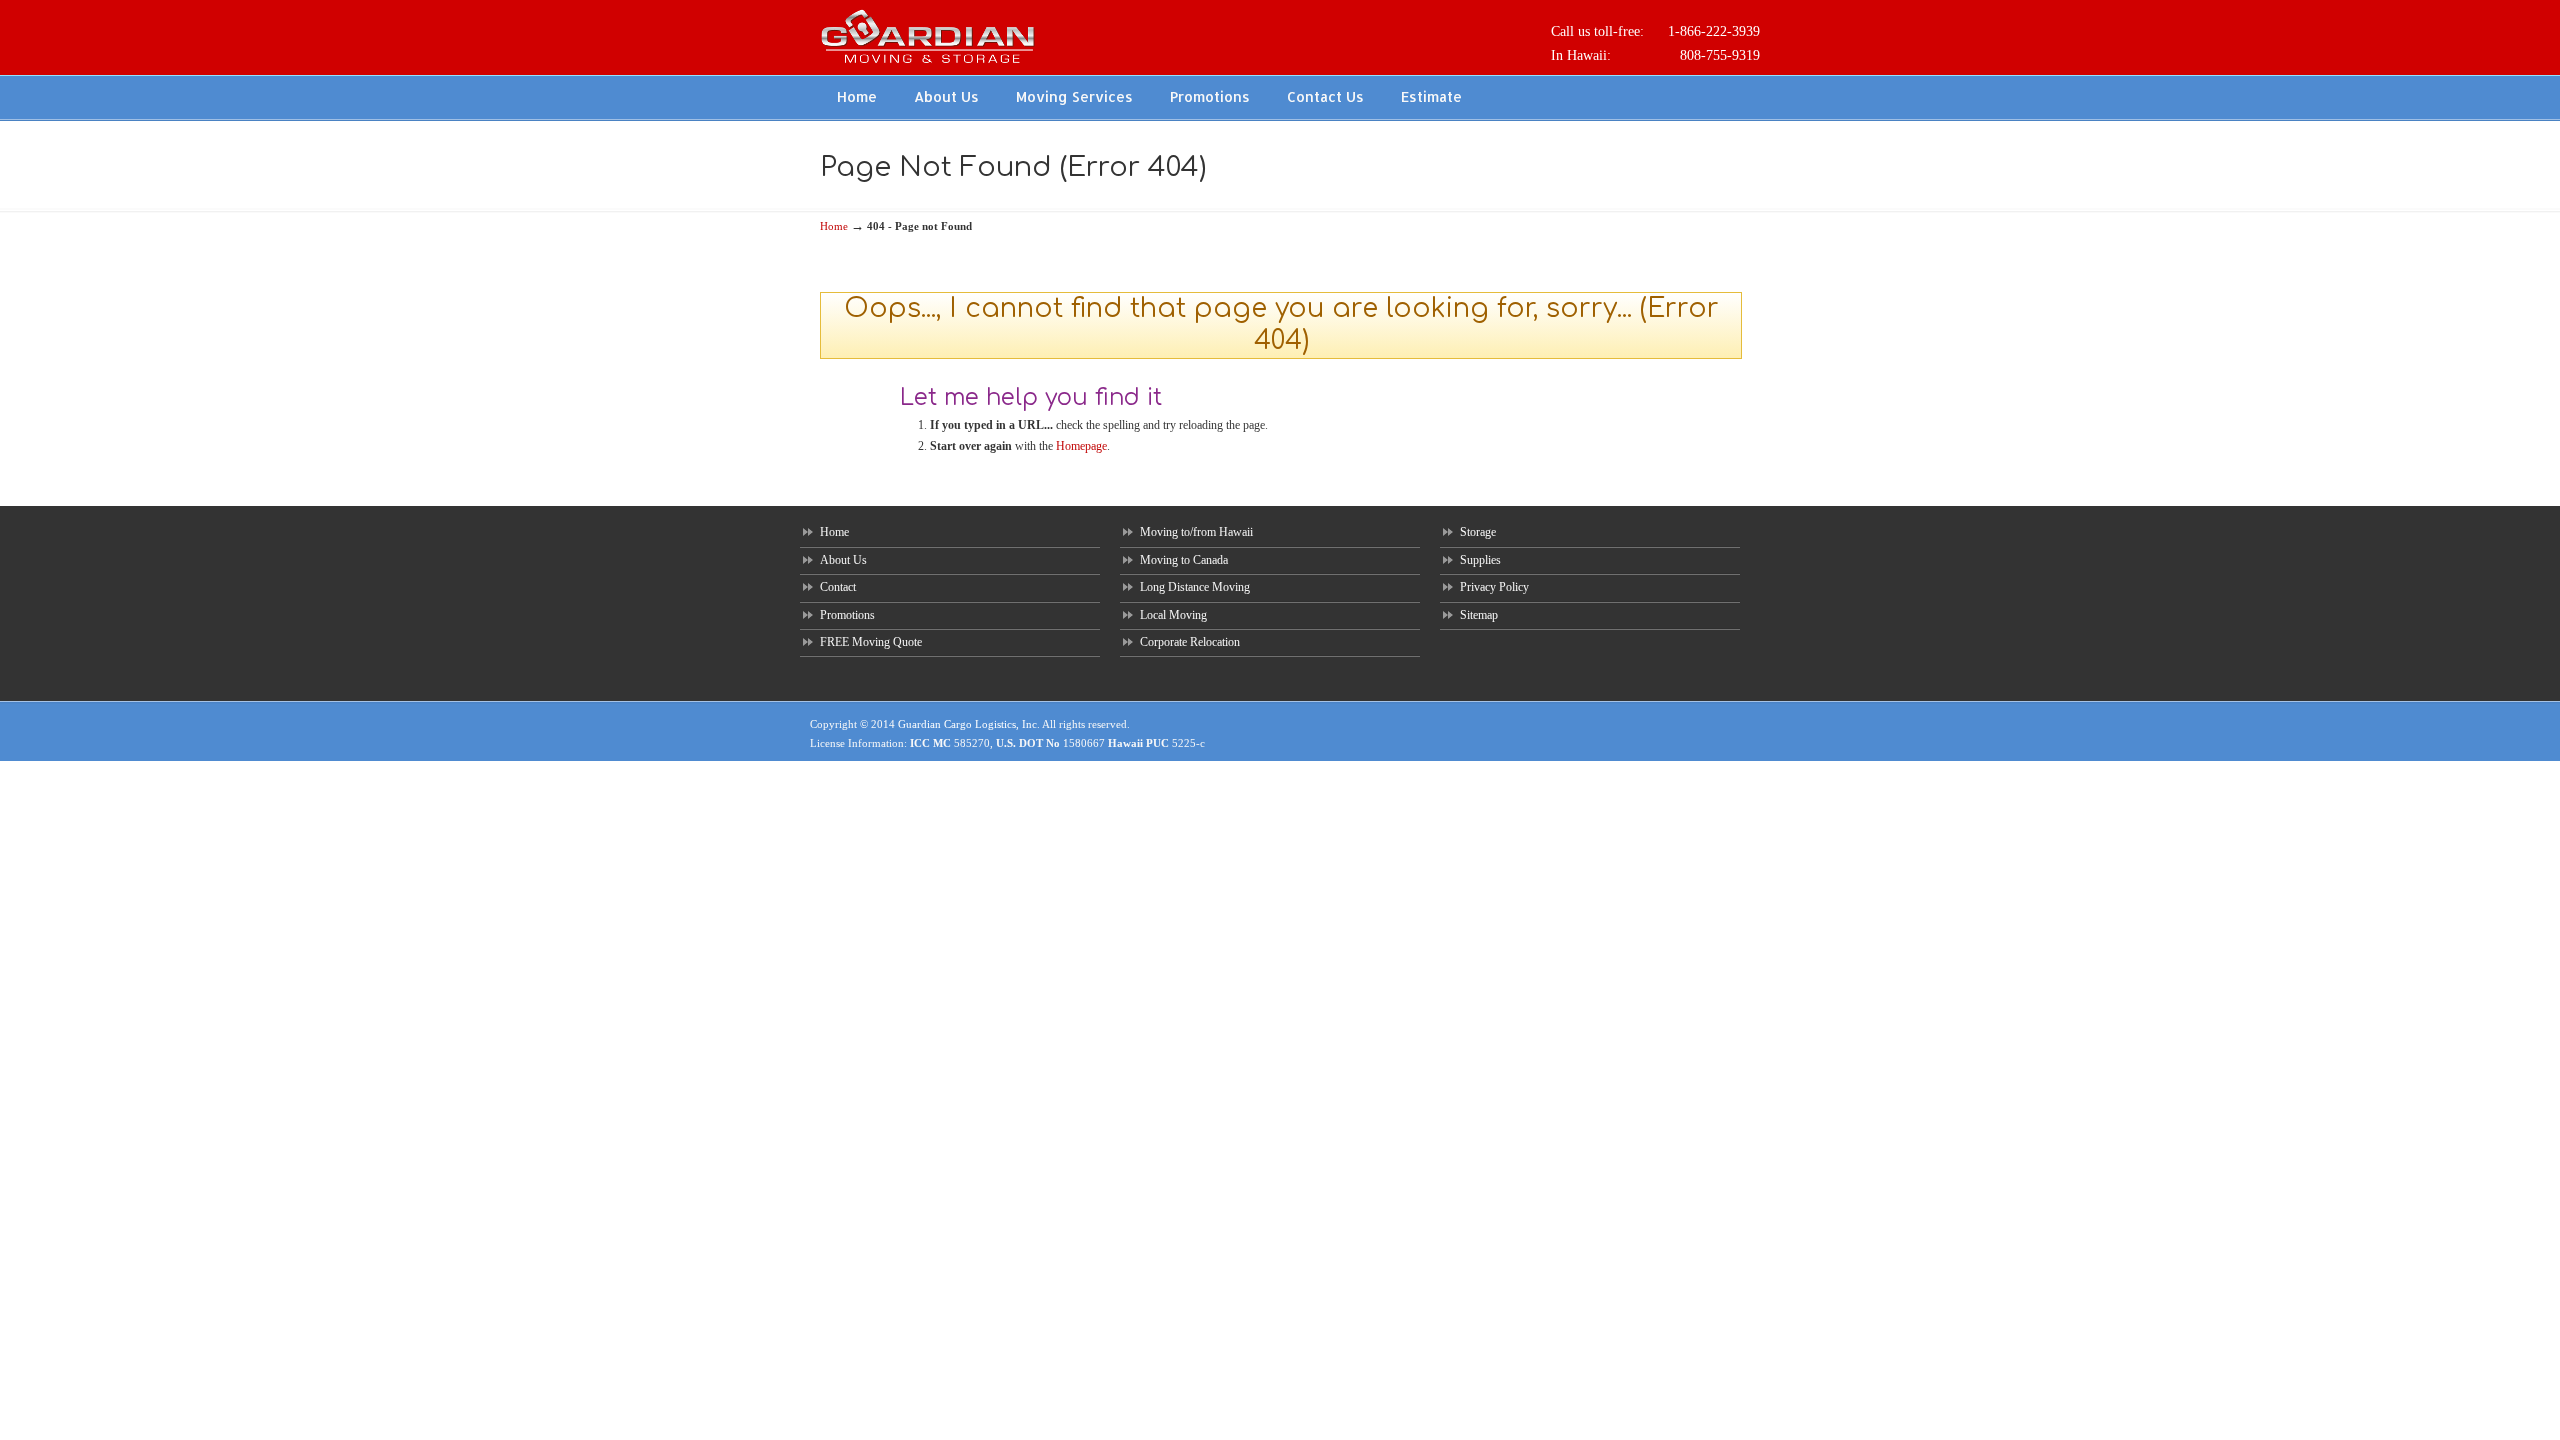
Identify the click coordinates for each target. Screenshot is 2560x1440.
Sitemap (1479, 615)
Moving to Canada (1184, 560)
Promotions (847, 615)
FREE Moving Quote (871, 642)
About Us (843, 560)
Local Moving (1173, 615)
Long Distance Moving (1195, 587)
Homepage (1081, 446)
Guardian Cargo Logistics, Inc (967, 724)
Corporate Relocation (1190, 642)
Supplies (1480, 560)
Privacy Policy (1494, 587)
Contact (838, 587)
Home (834, 226)
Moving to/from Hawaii (1196, 532)
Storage (1478, 532)
